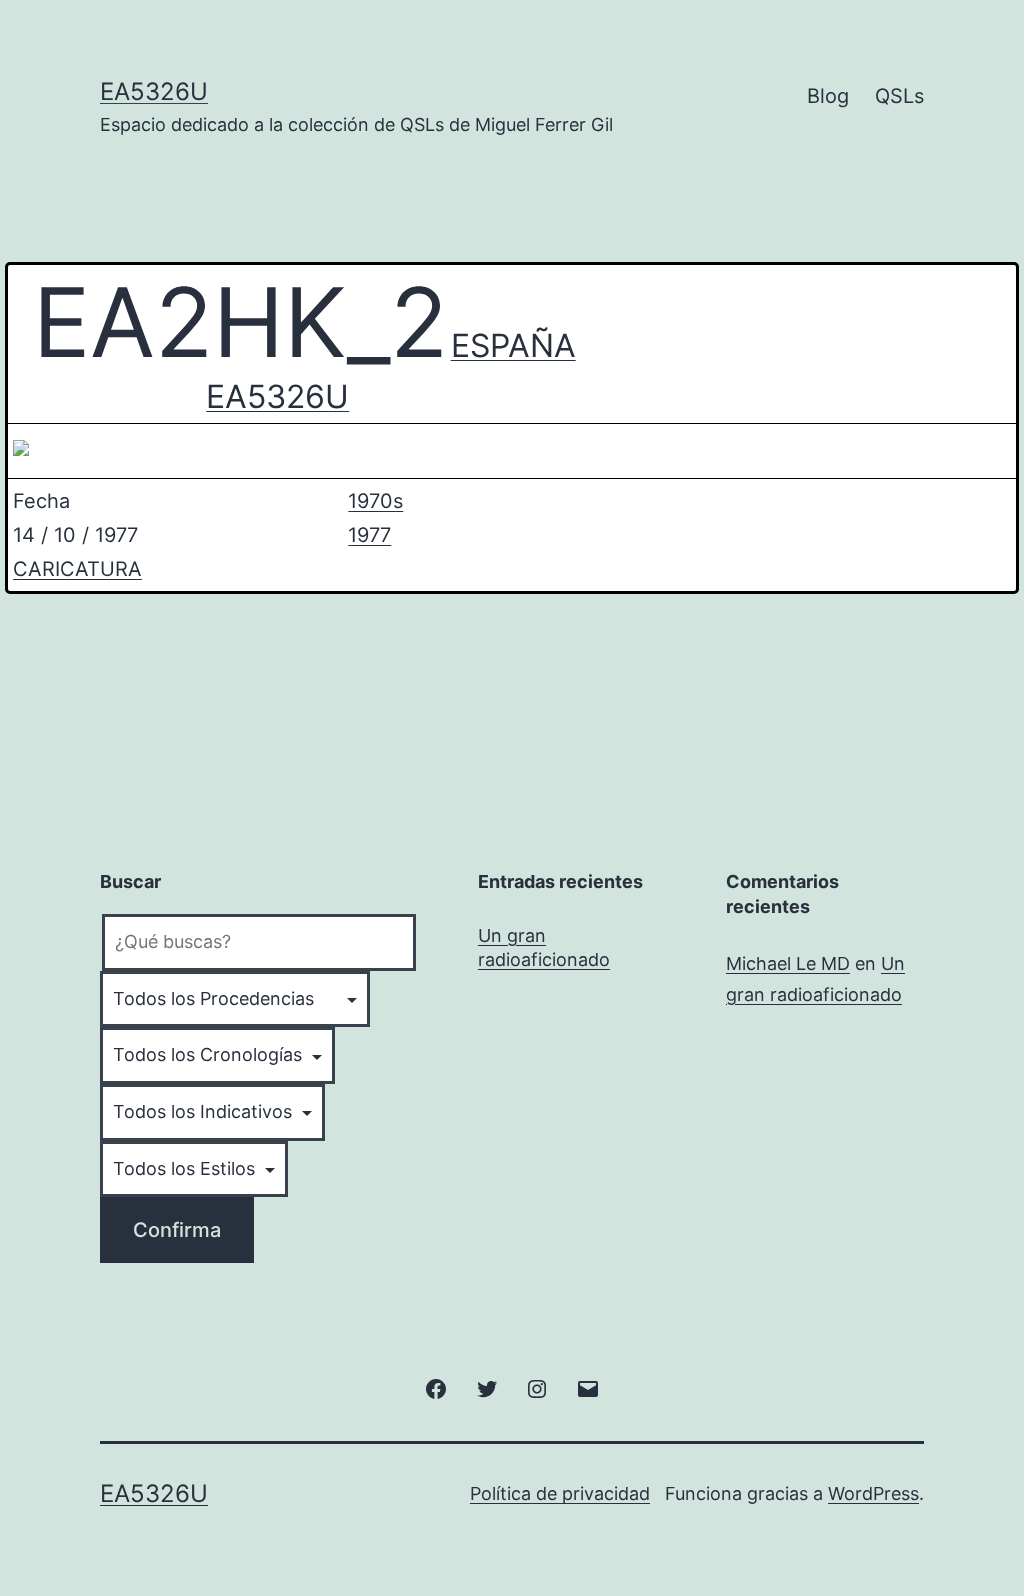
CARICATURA (77, 569)
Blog (828, 96)
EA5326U (154, 91)
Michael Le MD (788, 963)
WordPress (873, 1493)
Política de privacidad (560, 1493)
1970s (375, 501)
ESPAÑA (513, 345)
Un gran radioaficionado (544, 947)
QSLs (899, 96)
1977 (369, 535)
